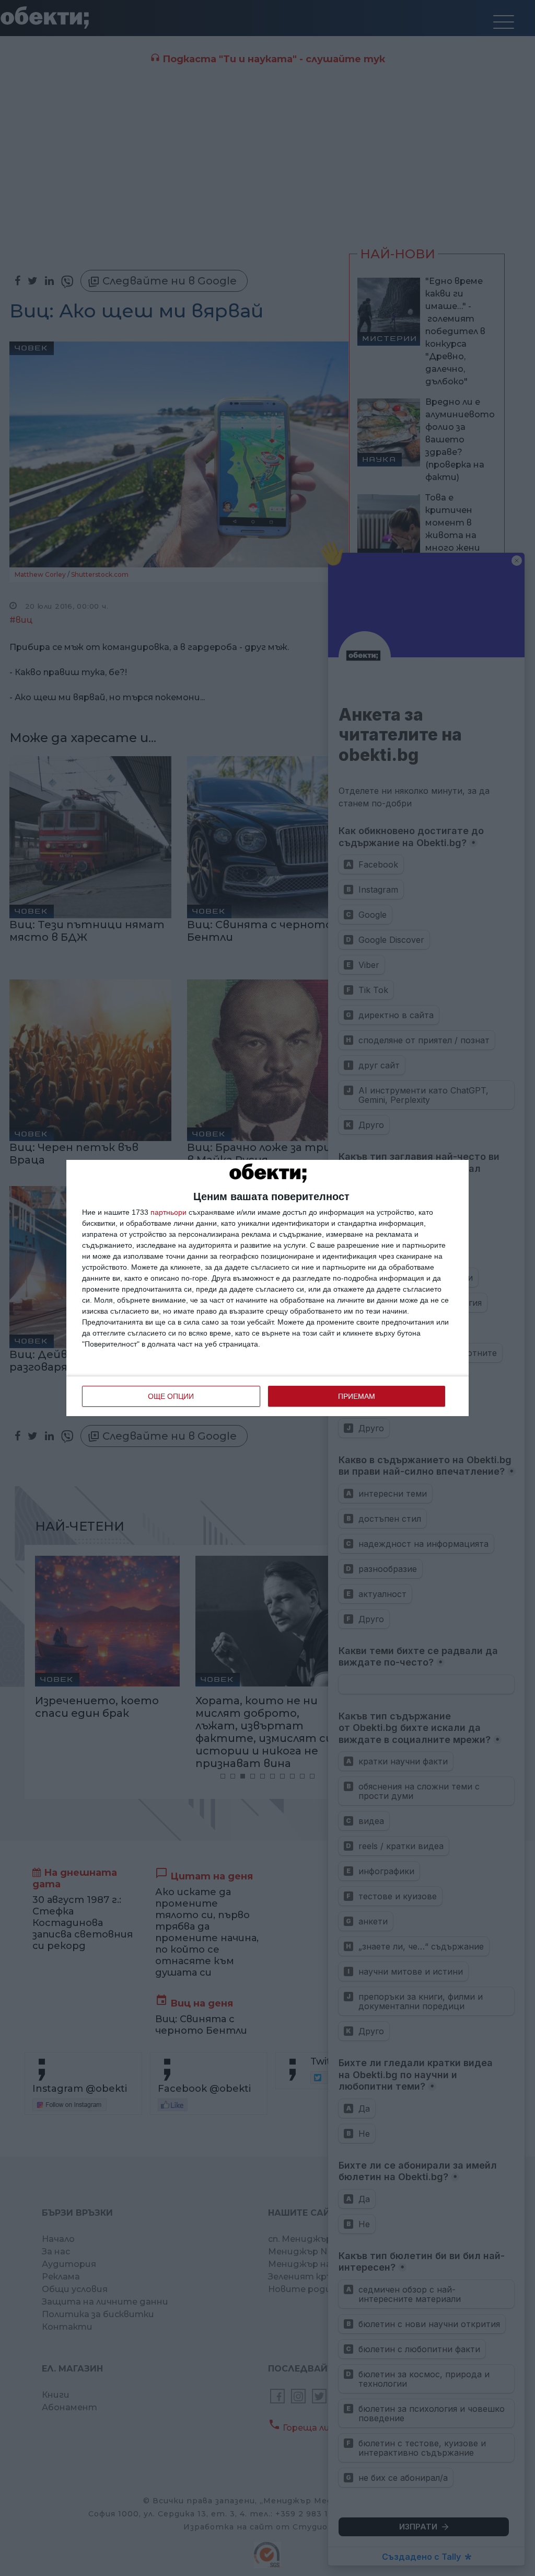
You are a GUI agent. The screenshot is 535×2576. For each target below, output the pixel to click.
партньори (168, 1212)
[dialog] (267, 1288)
